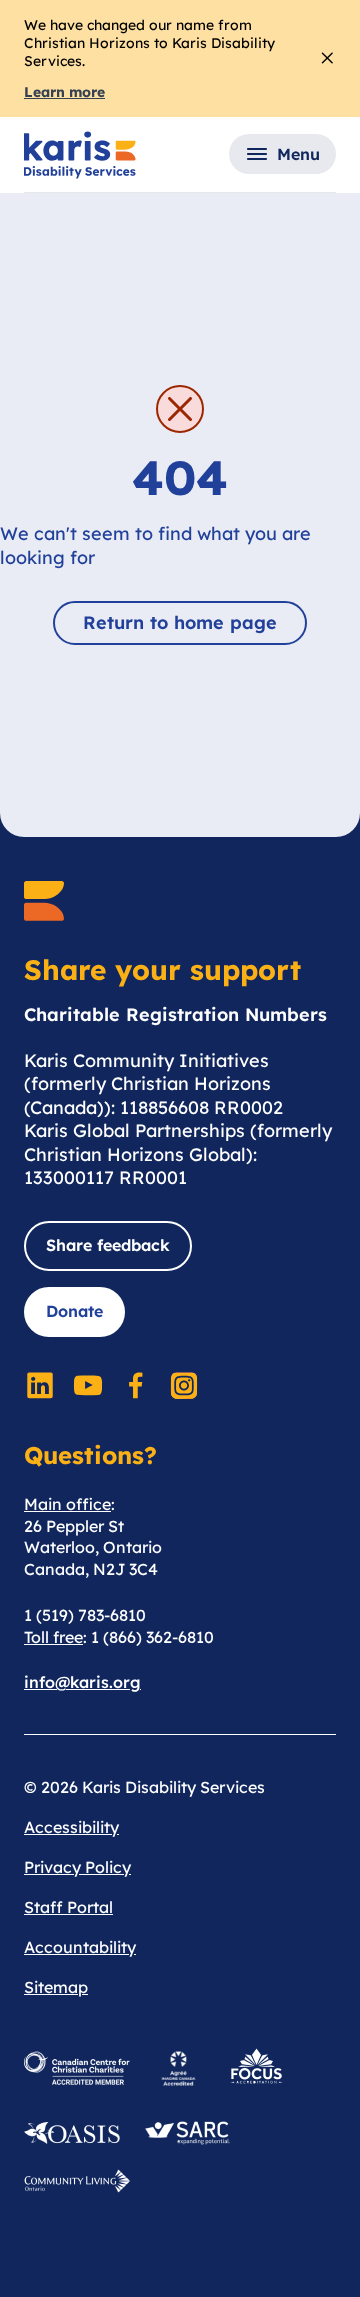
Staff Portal (68, 1907)
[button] (282, 154)
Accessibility (71, 1827)
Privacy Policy (77, 1867)
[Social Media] (40, 1385)
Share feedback (108, 1245)
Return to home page (180, 622)
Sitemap (56, 1987)
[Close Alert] (327, 58)
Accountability (80, 1947)
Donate (74, 1311)
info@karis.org (82, 1682)
